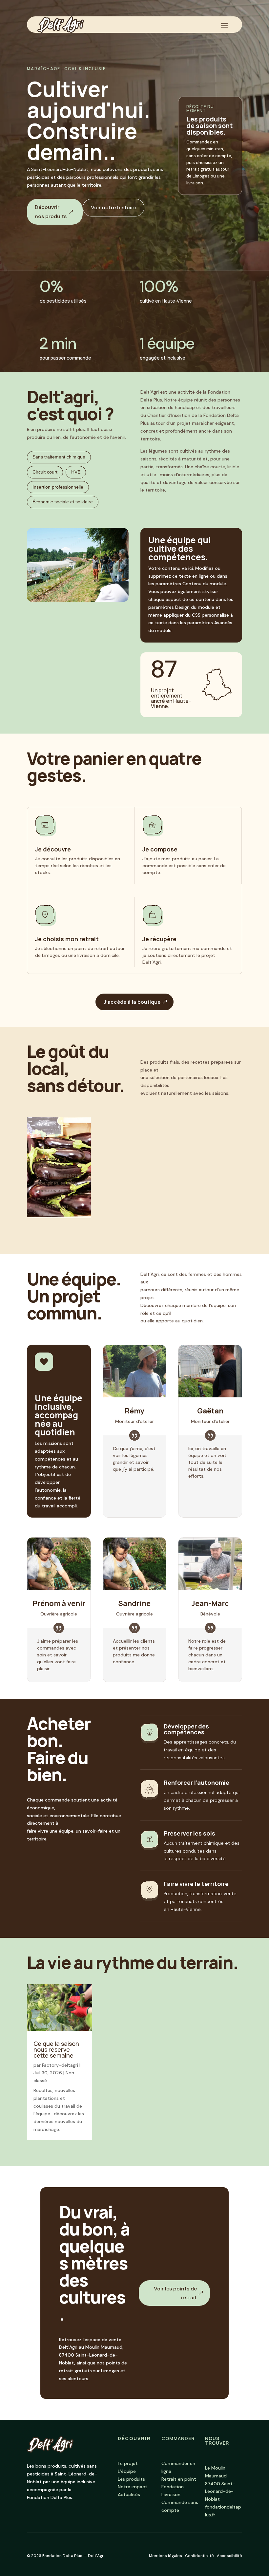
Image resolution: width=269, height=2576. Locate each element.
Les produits (131, 2479)
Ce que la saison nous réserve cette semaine (56, 2049)
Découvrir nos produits (51, 212)
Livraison (171, 2494)
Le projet (128, 2463)
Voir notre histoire (114, 207)
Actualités (129, 2494)
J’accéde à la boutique (132, 1002)
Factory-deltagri (60, 2065)
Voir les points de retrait (175, 2293)
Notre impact (133, 2487)
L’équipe (127, 2471)
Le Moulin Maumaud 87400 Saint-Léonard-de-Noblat (220, 2483)
